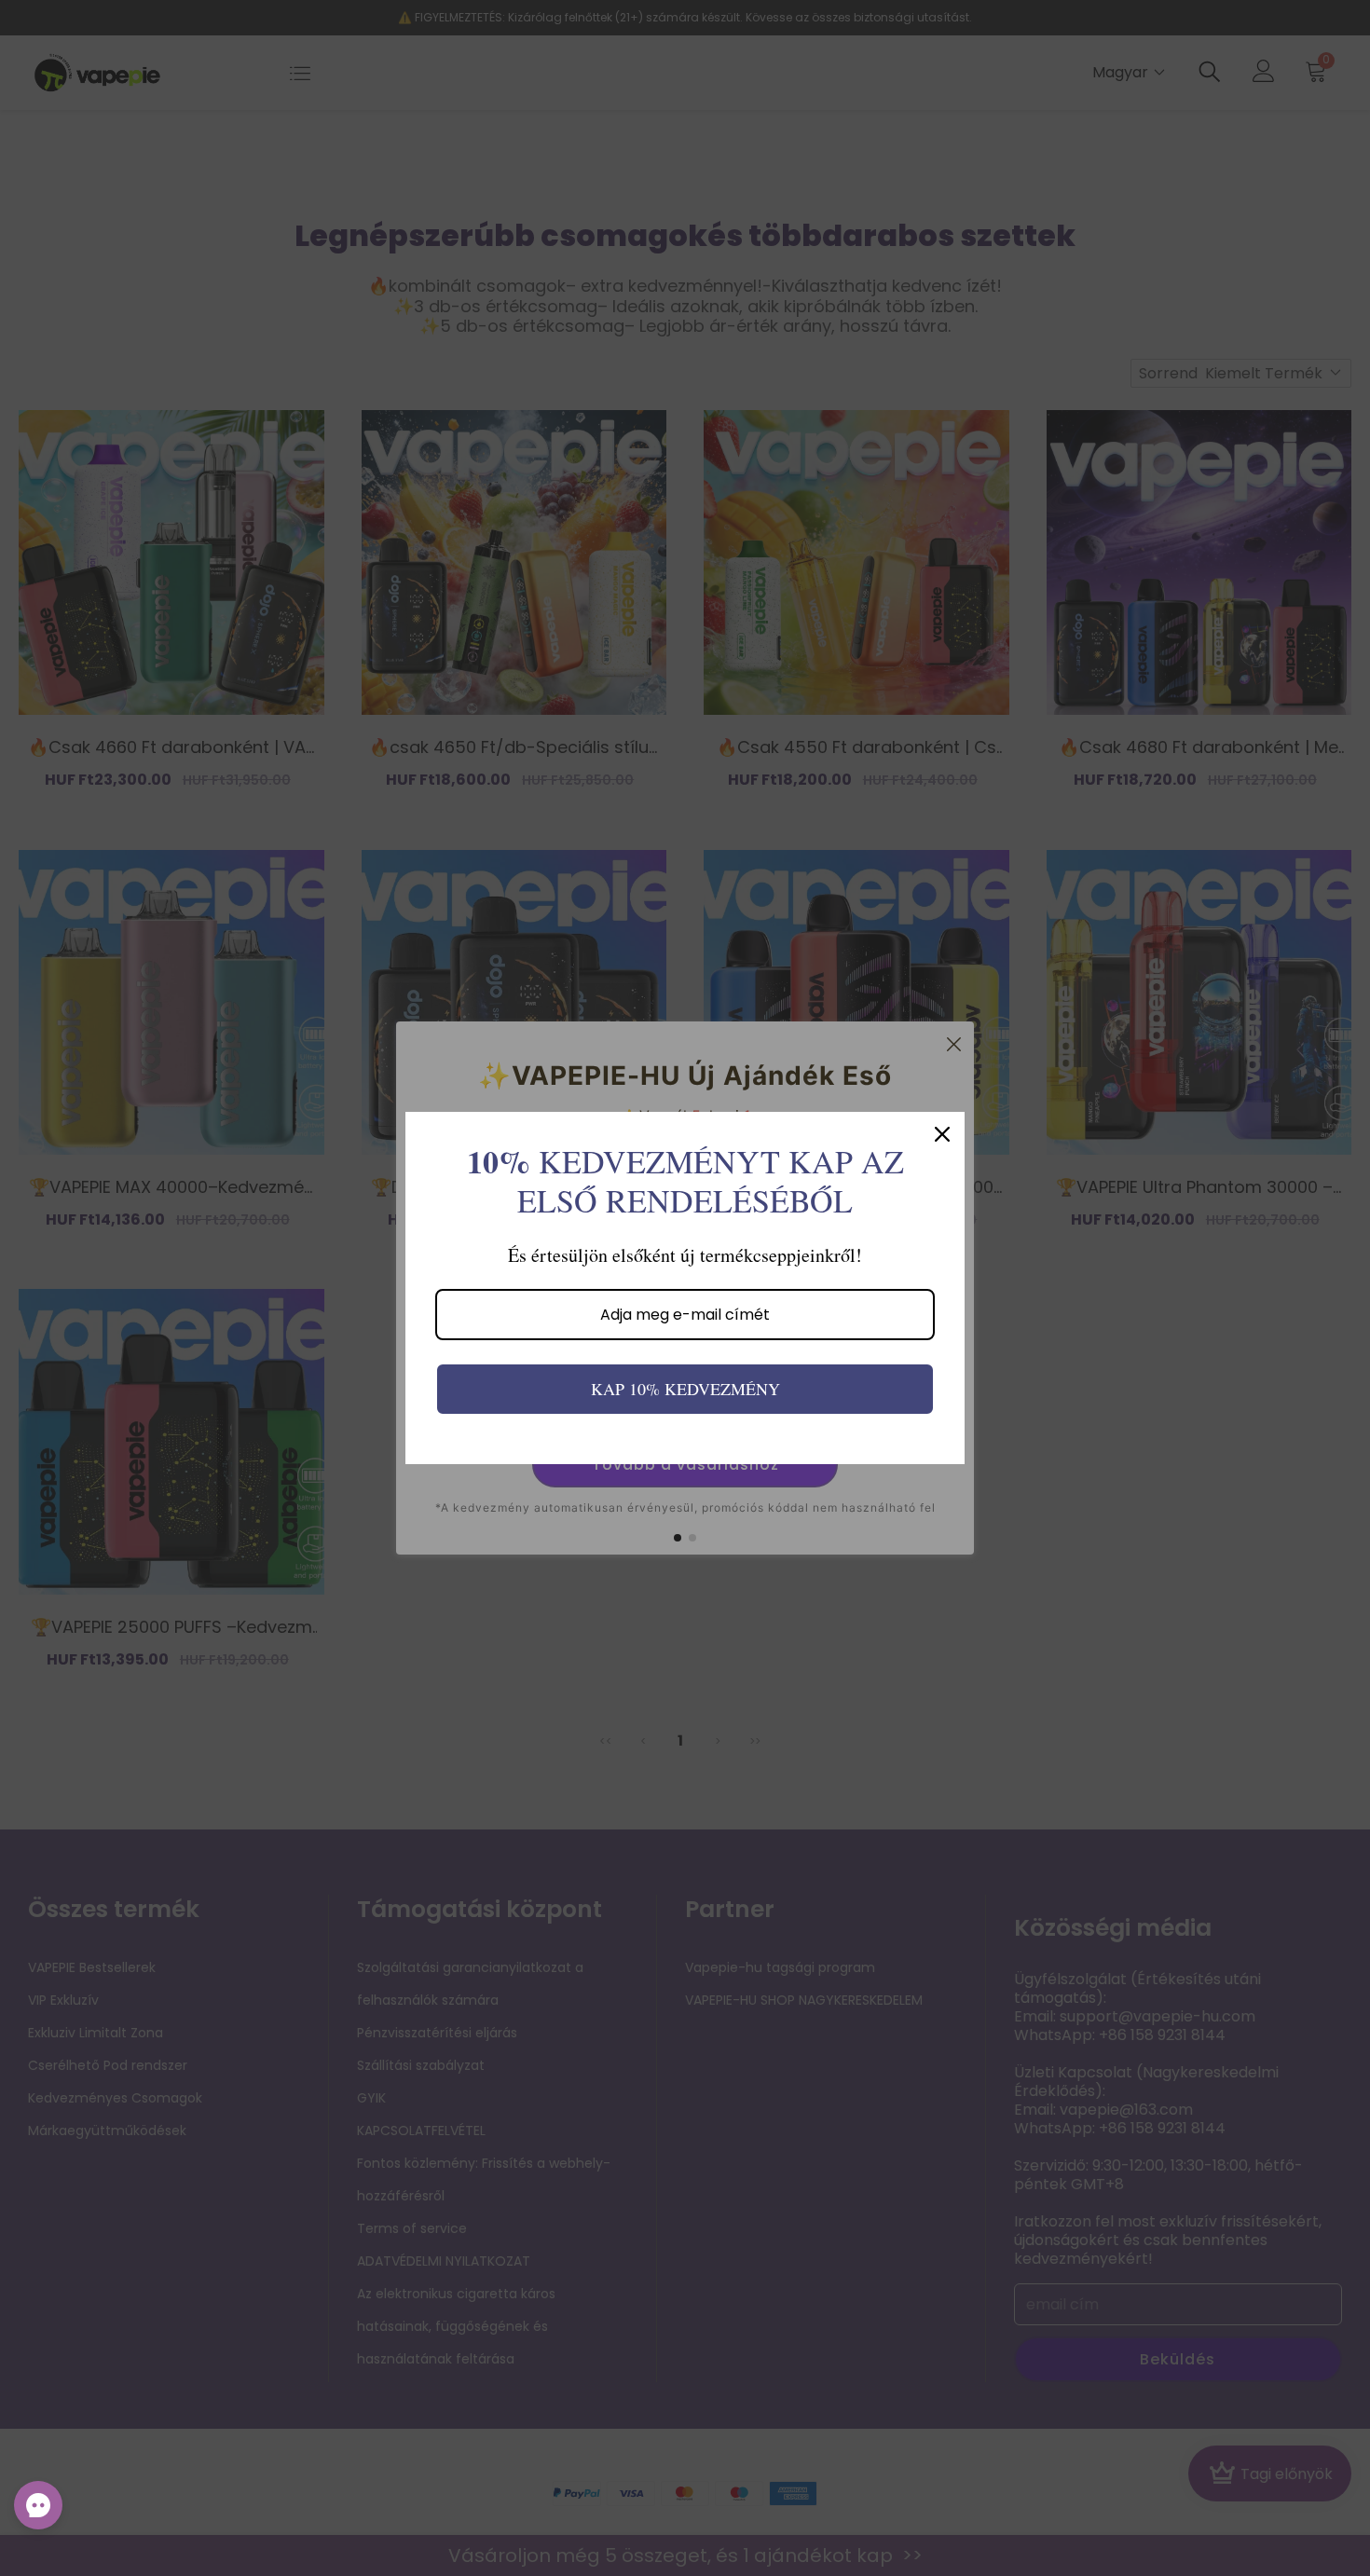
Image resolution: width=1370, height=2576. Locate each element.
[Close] (942, 1134)
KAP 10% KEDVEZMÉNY (685, 1389)
